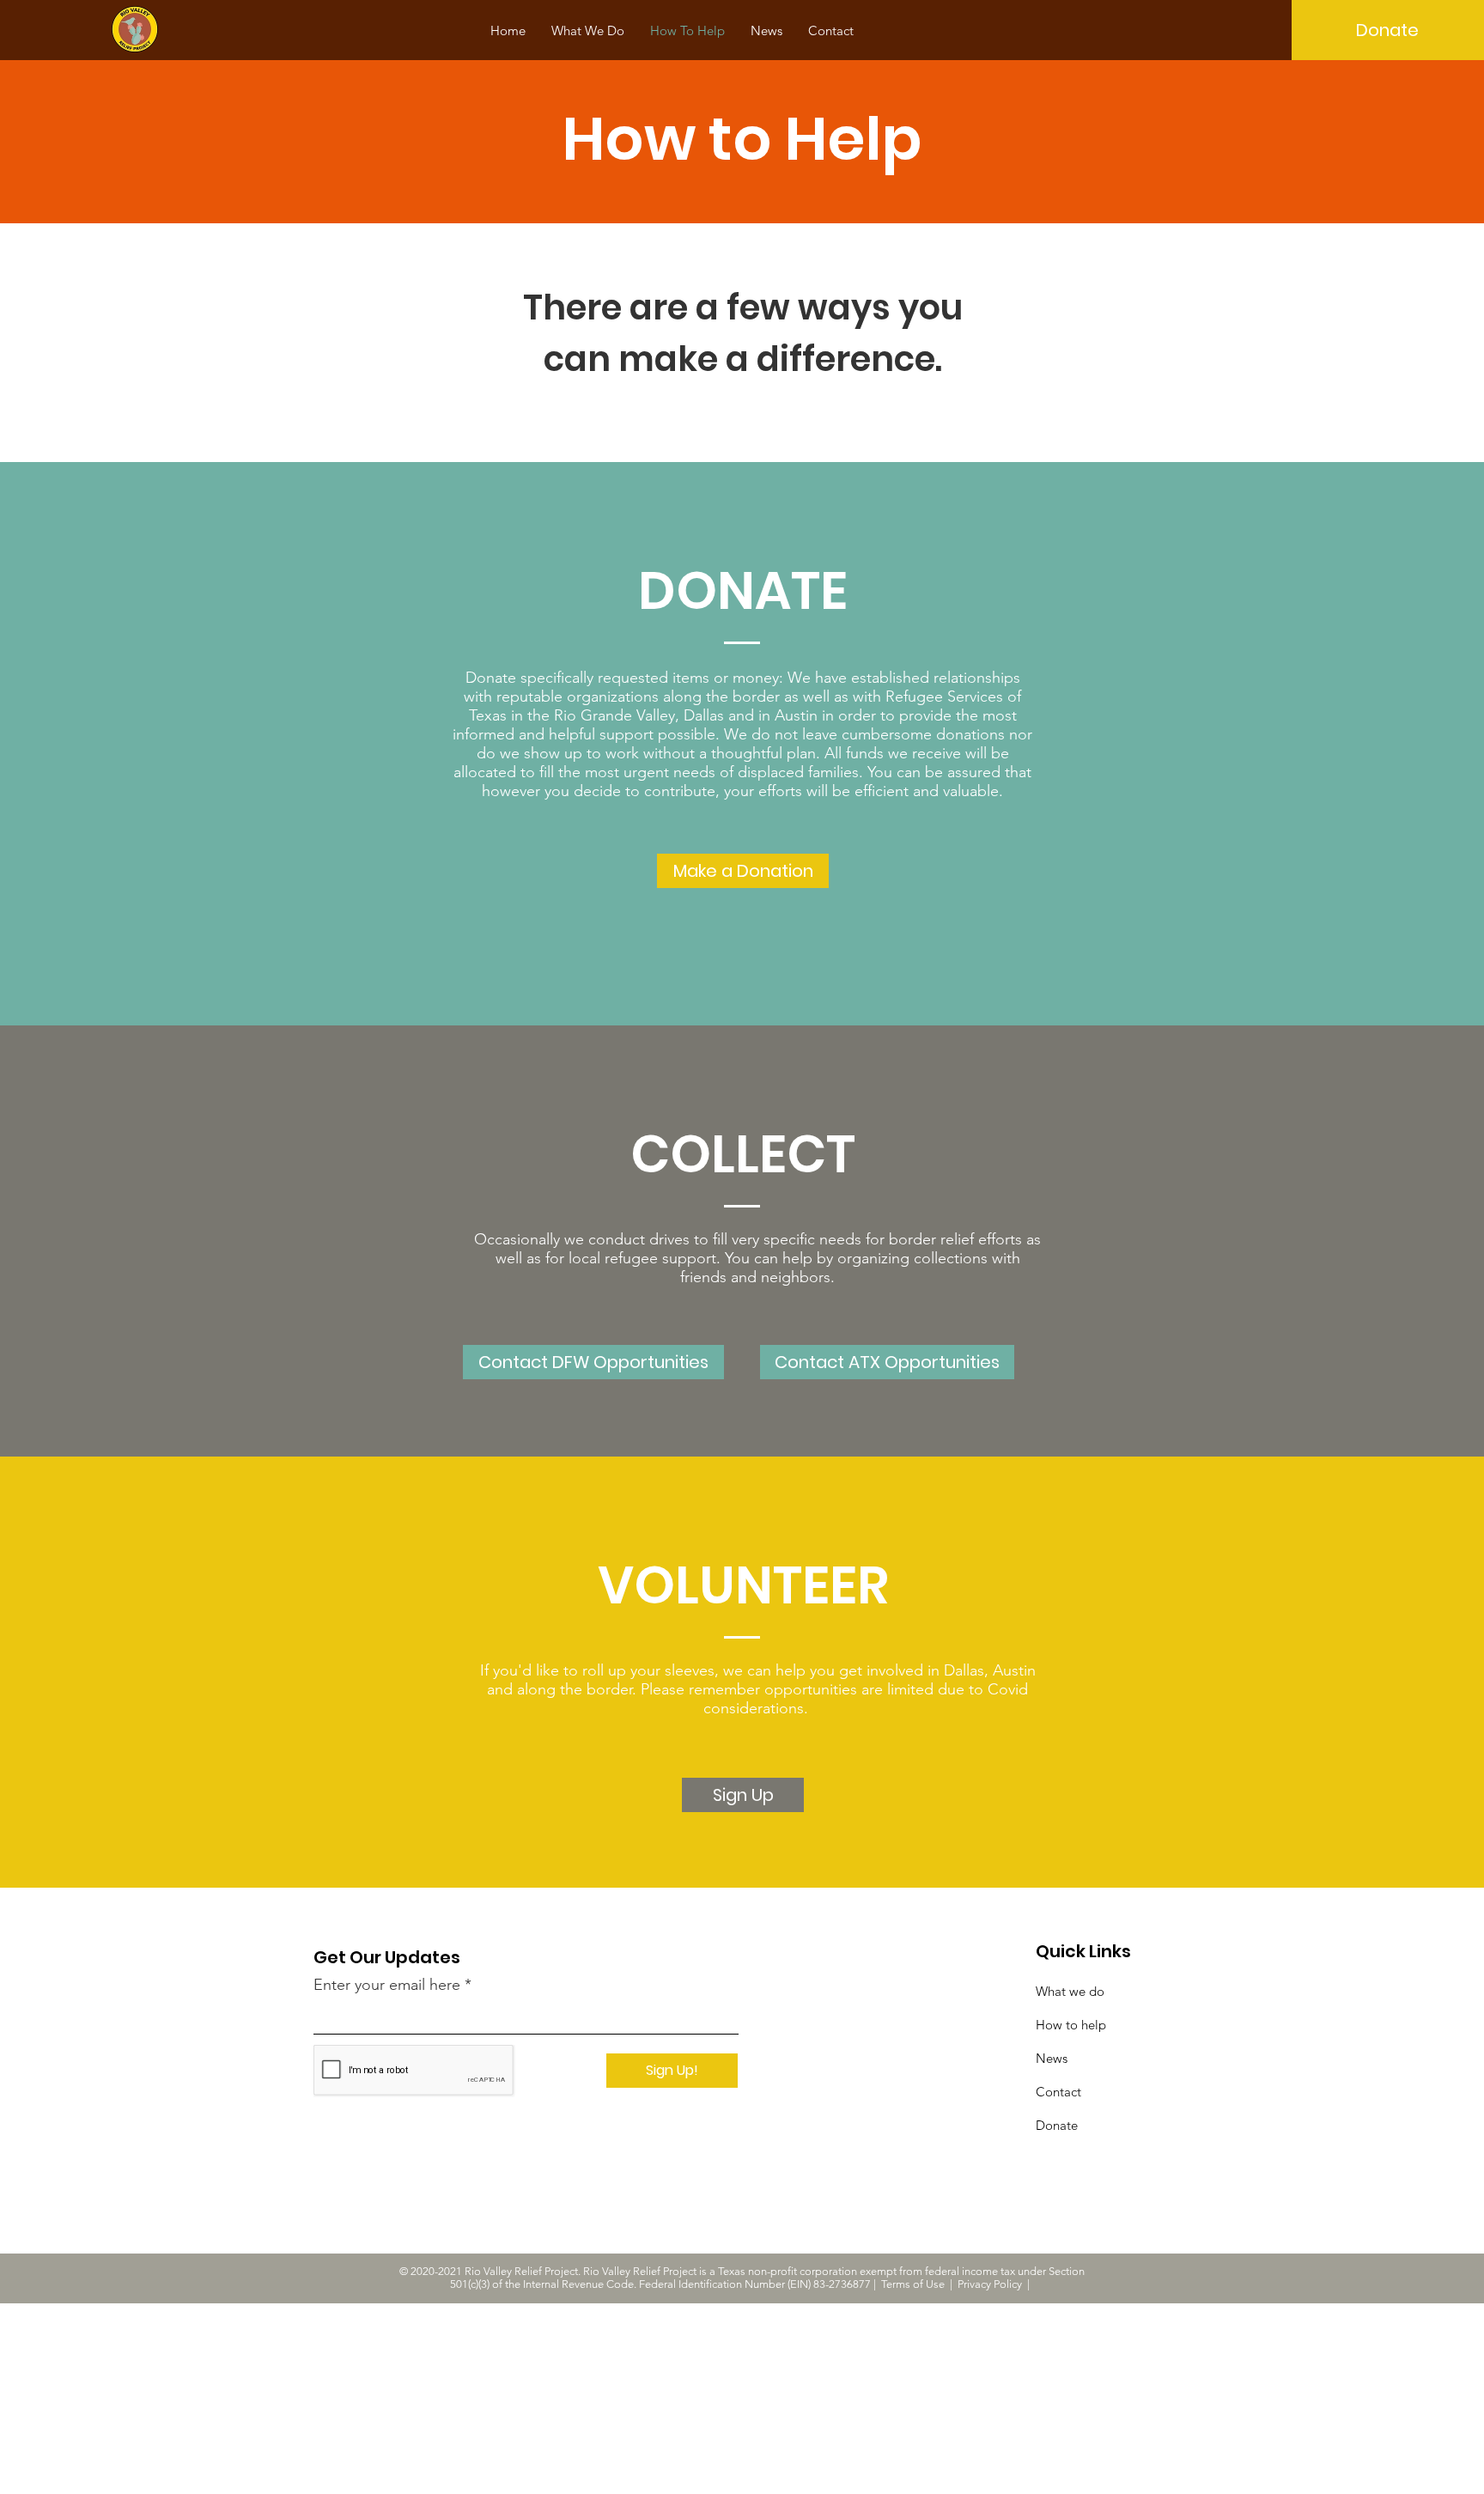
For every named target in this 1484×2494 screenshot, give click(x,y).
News (1052, 2058)
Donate (1057, 2125)
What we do (1070, 1991)
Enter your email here (387, 1985)
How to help (1071, 2025)
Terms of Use (913, 2284)
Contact (1058, 2092)
